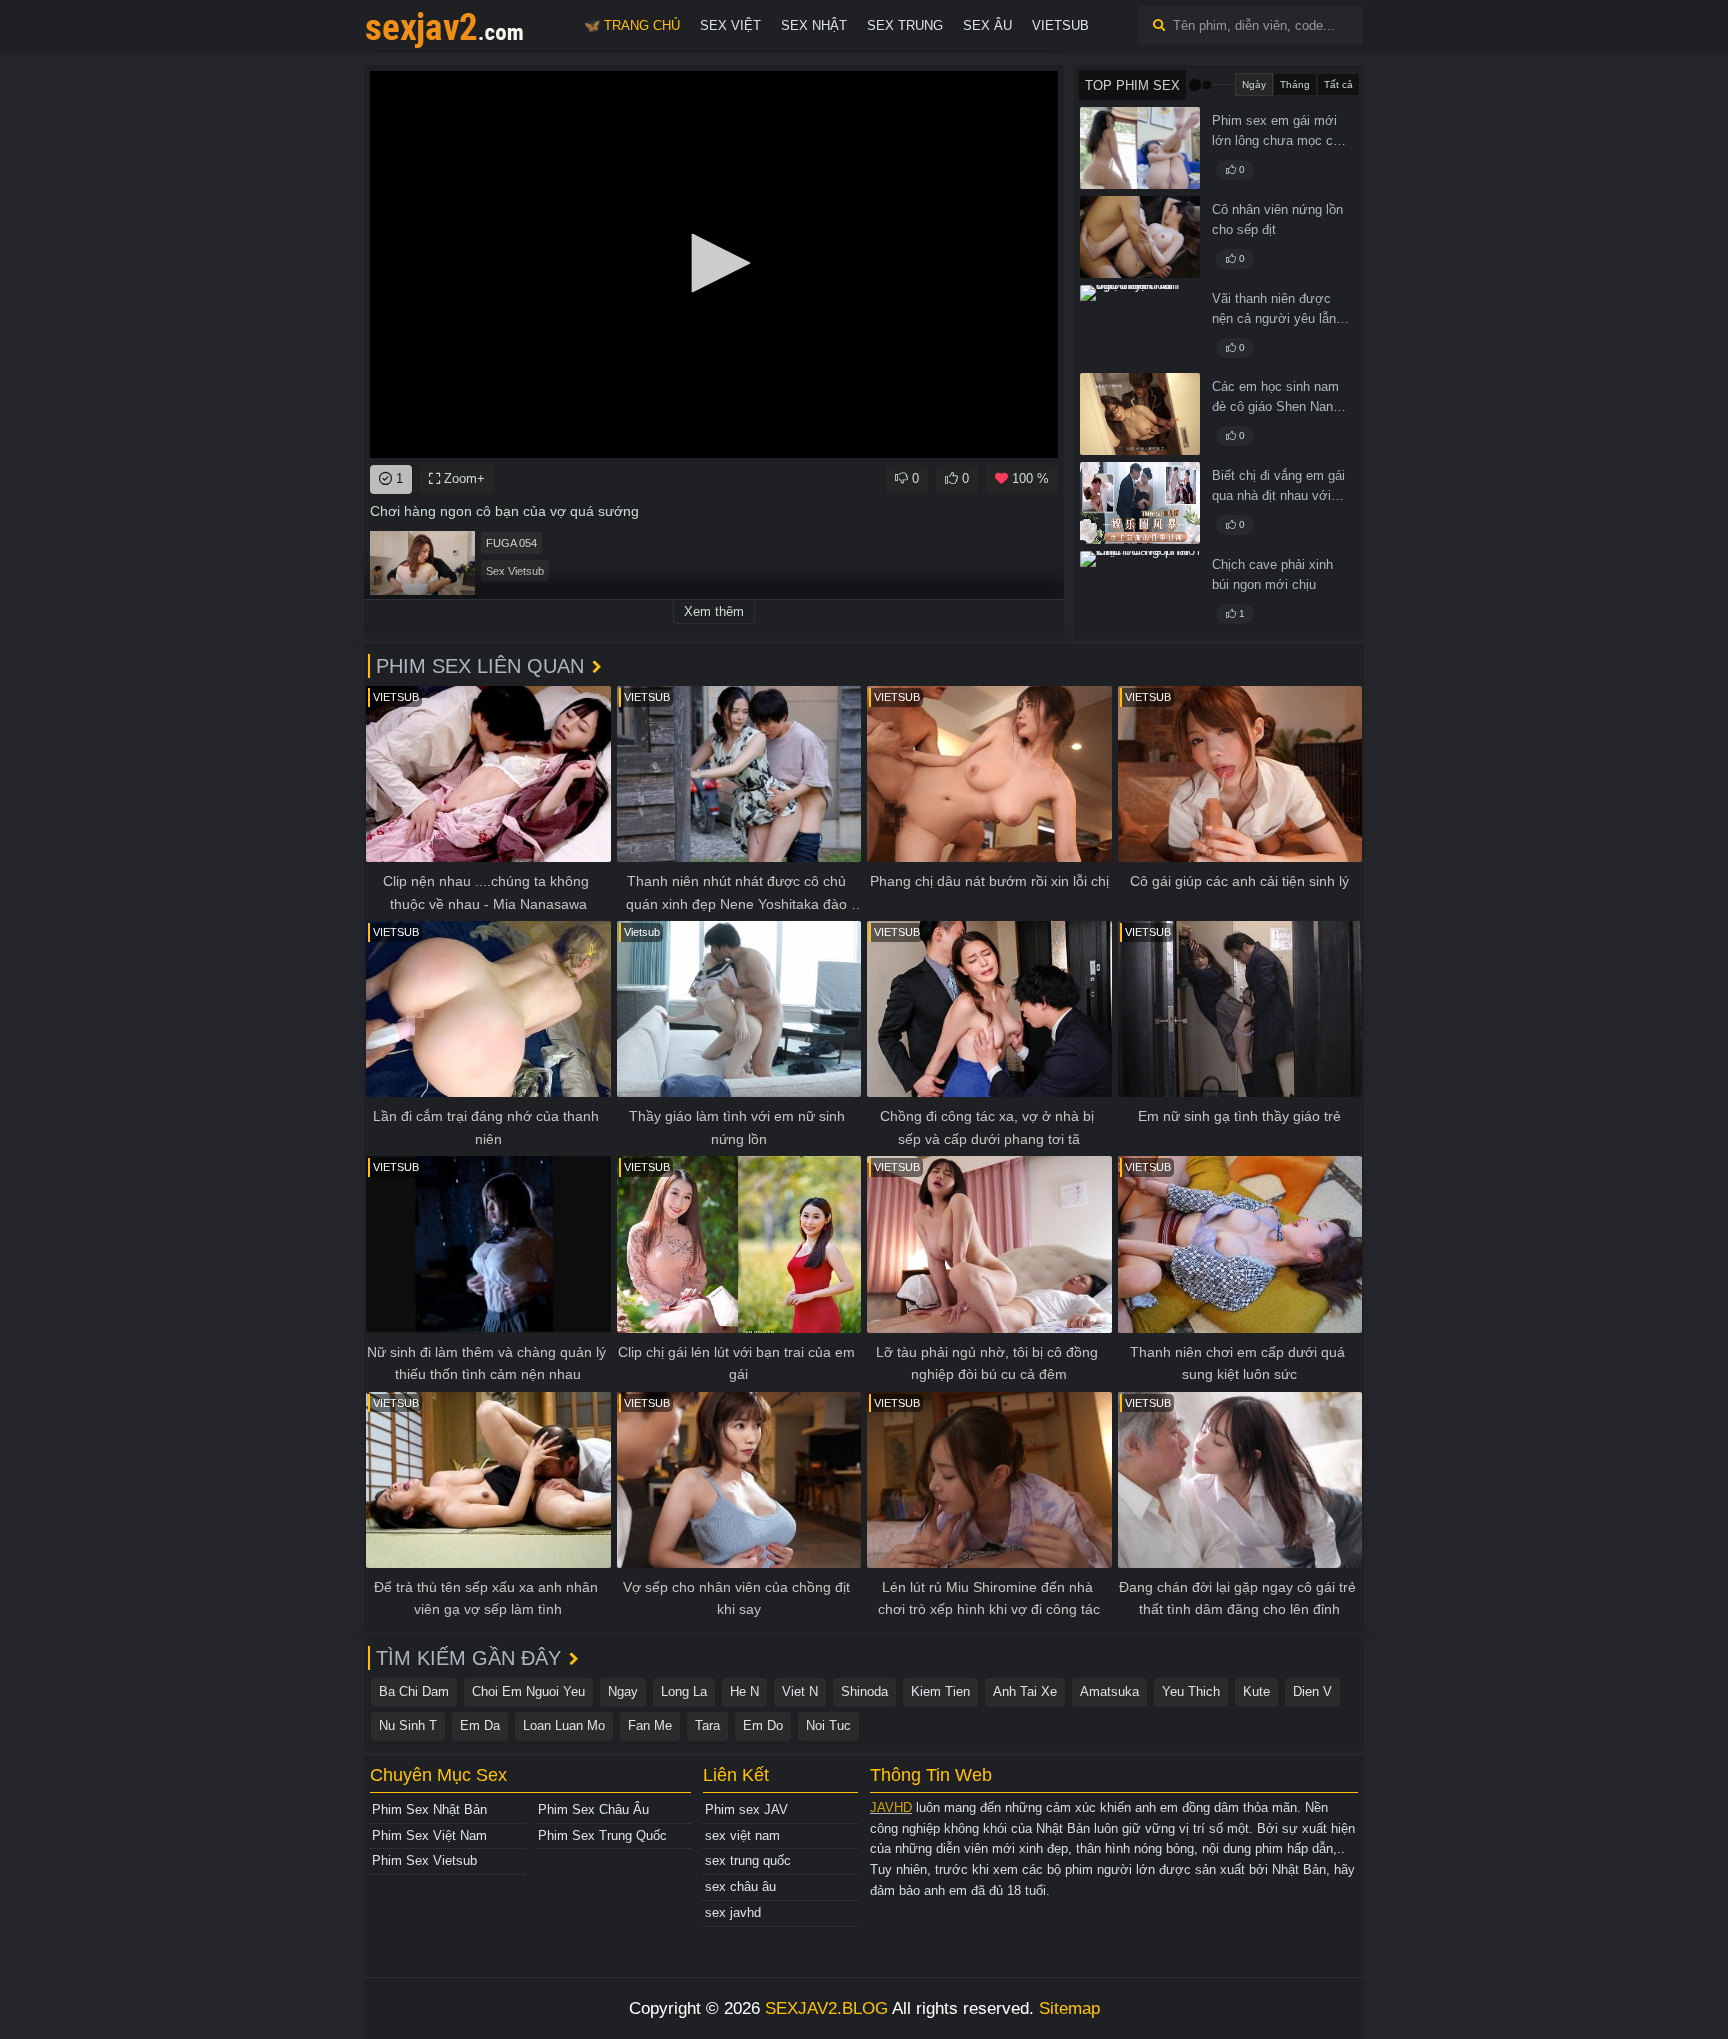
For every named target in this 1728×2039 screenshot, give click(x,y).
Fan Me (650, 1725)
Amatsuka (1109, 1691)
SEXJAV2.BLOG (826, 2008)
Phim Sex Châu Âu (593, 1809)
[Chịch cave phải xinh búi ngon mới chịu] (1140, 592)
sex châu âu (740, 1886)
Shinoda (864, 1691)
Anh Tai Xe (1025, 1691)
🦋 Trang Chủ (632, 25)
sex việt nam (742, 1835)
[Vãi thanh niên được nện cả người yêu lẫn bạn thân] (1140, 326)
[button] (714, 263)
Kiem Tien (940, 1691)
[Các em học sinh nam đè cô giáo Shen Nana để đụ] (1140, 414)
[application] (714, 264)
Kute (1256, 1691)
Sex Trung (905, 25)
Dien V (1312, 1691)
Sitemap (1069, 2008)
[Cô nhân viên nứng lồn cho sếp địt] (1140, 237)
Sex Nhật (814, 25)
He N (744, 1691)
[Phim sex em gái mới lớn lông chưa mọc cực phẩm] (1140, 148)
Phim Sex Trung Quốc (602, 1835)
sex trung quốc (748, 1860)
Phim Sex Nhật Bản (429, 1809)
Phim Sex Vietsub (424, 1860)
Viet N (800, 1691)
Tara (707, 1725)
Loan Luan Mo (564, 1725)
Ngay (623, 1691)
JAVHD (891, 1807)
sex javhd (733, 1912)
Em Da (480, 1725)
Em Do (763, 1725)
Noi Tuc (828, 1725)
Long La (684, 1691)
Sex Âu (987, 25)
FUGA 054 (511, 543)
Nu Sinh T (408, 1725)
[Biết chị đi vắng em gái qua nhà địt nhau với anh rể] (1140, 503)
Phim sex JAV (746, 1809)
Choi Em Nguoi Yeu (528, 1691)
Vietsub (1060, 25)
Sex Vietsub (515, 571)
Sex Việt (730, 25)
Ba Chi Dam (414, 1691)
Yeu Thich (1191, 1691)
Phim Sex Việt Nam (429, 1835)
